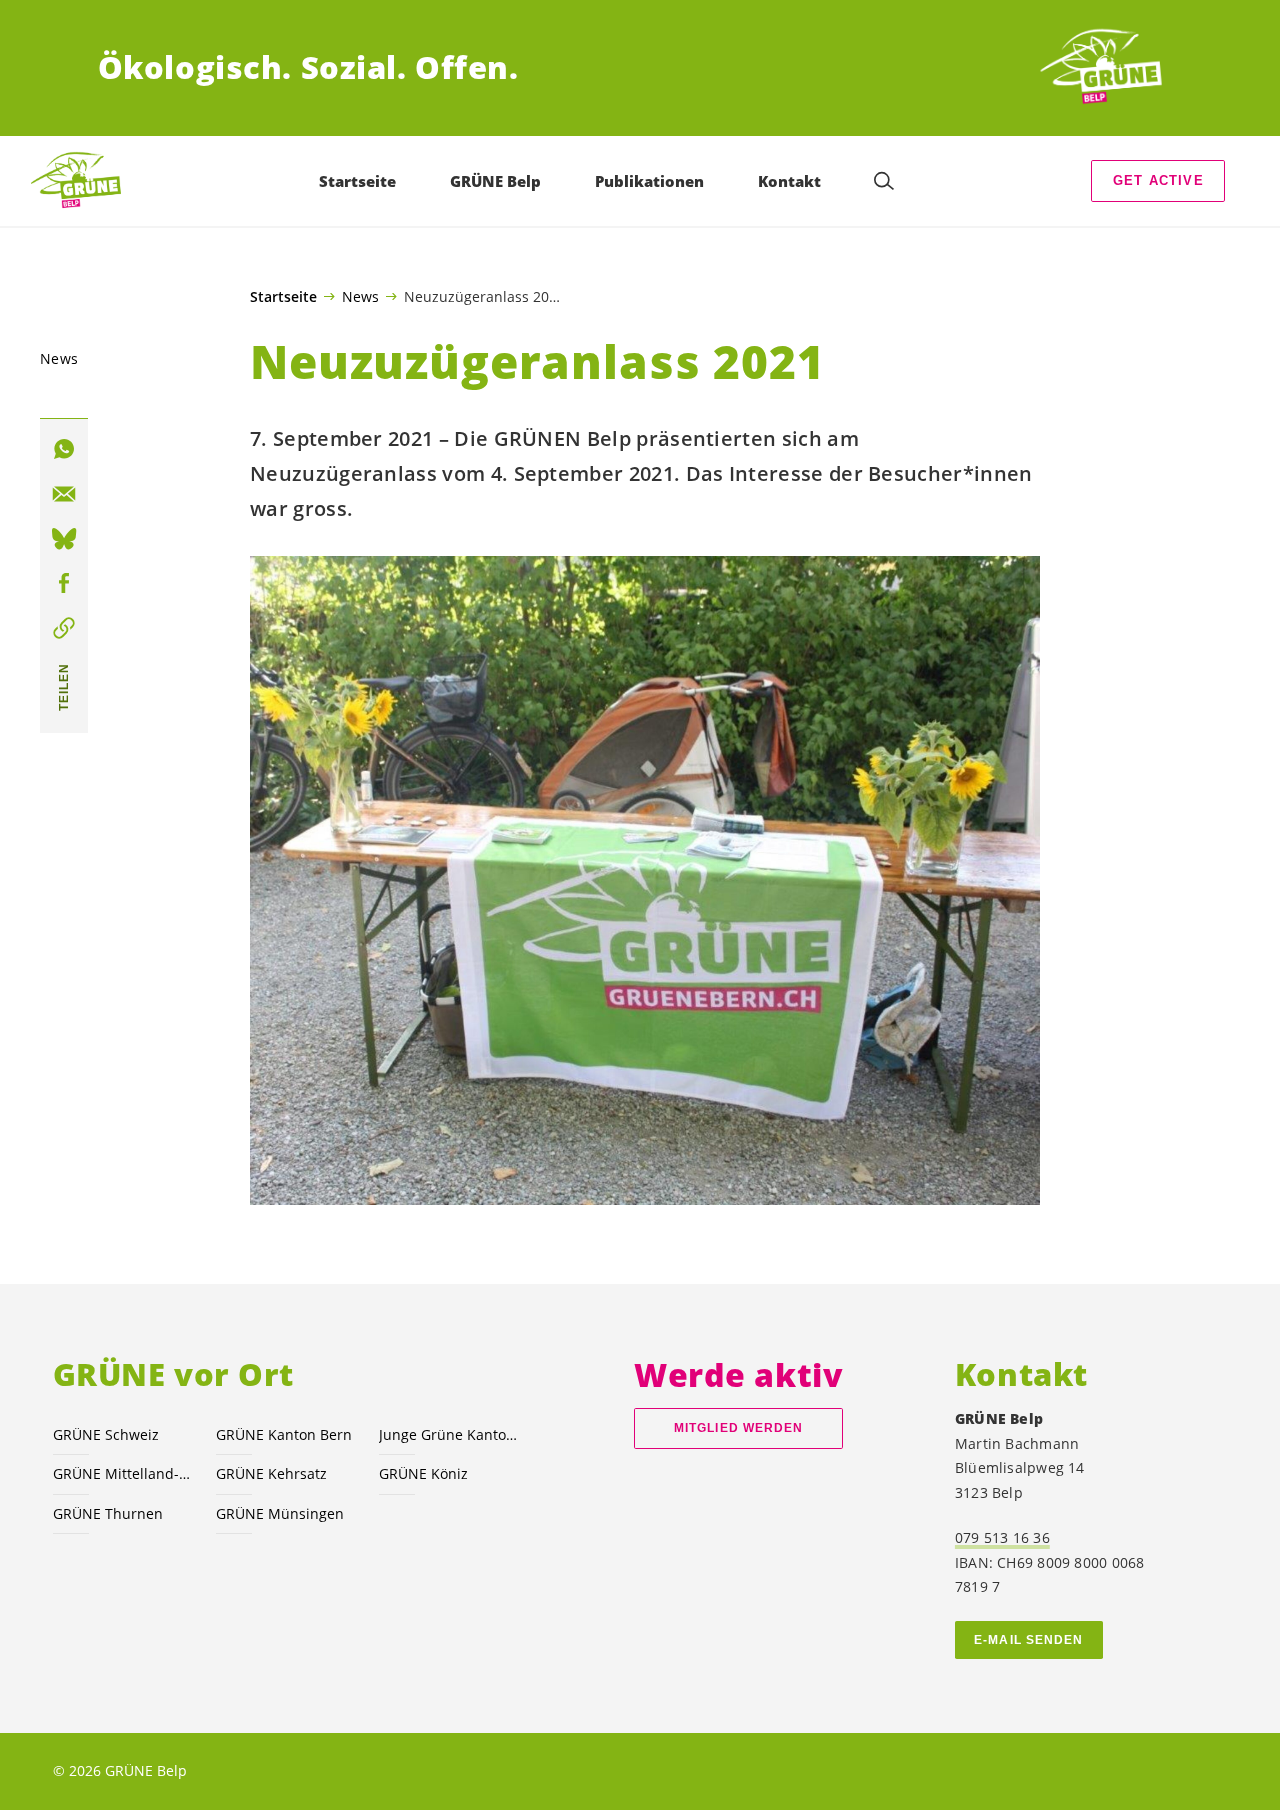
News (360, 296)
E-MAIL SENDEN (1028, 1640)
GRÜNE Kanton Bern (284, 1434)
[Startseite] (1108, 68)
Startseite (283, 297)
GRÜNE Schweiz (106, 1434)
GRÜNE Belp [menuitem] (495, 181)
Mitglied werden (738, 1428)
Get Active (1158, 180)
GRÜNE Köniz (423, 1473)
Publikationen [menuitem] (649, 181)
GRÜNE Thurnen (108, 1513)
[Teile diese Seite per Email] (64, 494)
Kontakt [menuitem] (789, 181)
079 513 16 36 (1002, 1537)
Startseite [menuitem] (357, 181)
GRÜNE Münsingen (280, 1513)
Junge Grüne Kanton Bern (448, 1434)
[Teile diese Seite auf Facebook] (64, 584)
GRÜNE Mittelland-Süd (122, 1473)
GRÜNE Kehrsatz (271, 1473)
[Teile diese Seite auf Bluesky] (64, 539)
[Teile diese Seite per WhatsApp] (64, 450)
